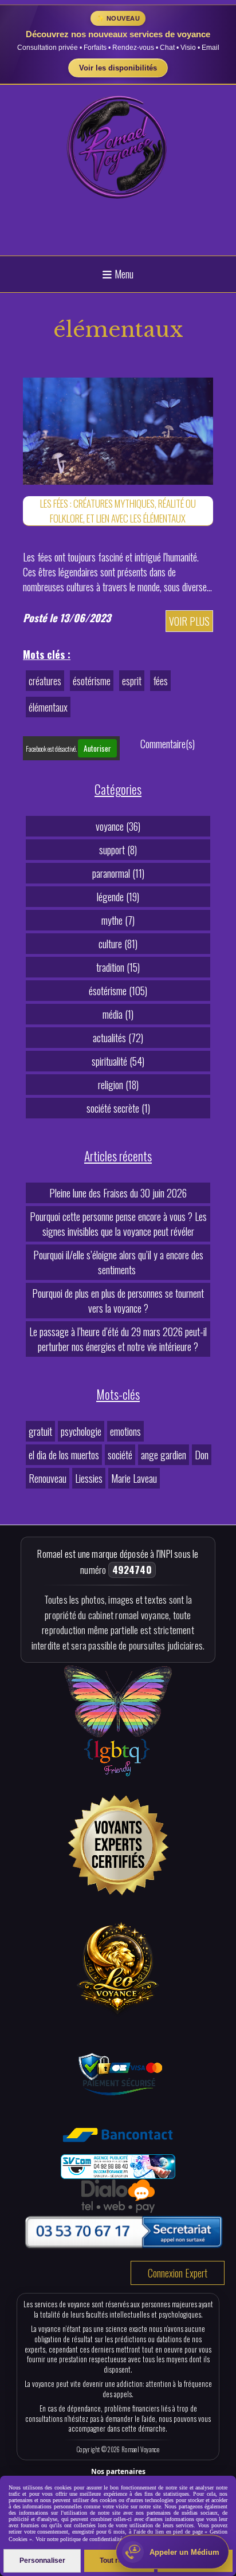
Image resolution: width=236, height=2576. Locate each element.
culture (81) (118, 944)
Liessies (89, 1478)
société (120, 1455)
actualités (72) (118, 1038)
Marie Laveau (134, 1478)
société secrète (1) (118, 1108)
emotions (125, 1431)
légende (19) (118, 897)
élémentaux (48, 707)
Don (202, 1455)
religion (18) (118, 1085)
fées (160, 681)
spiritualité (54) (118, 1061)
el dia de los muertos (64, 1455)
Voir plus (189, 621)
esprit (132, 681)
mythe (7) (118, 920)
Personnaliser (42, 2561)
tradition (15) (118, 967)
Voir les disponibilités (118, 68)
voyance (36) (118, 826)
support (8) (118, 850)
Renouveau (48, 1478)
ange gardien (164, 1455)
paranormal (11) (118, 873)
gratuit (40, 1431)
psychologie (81, 1431)
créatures (45, 681)
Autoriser (97, 748)
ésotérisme (92, 681)
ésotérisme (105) (118, 991)
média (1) (118, 1014)
